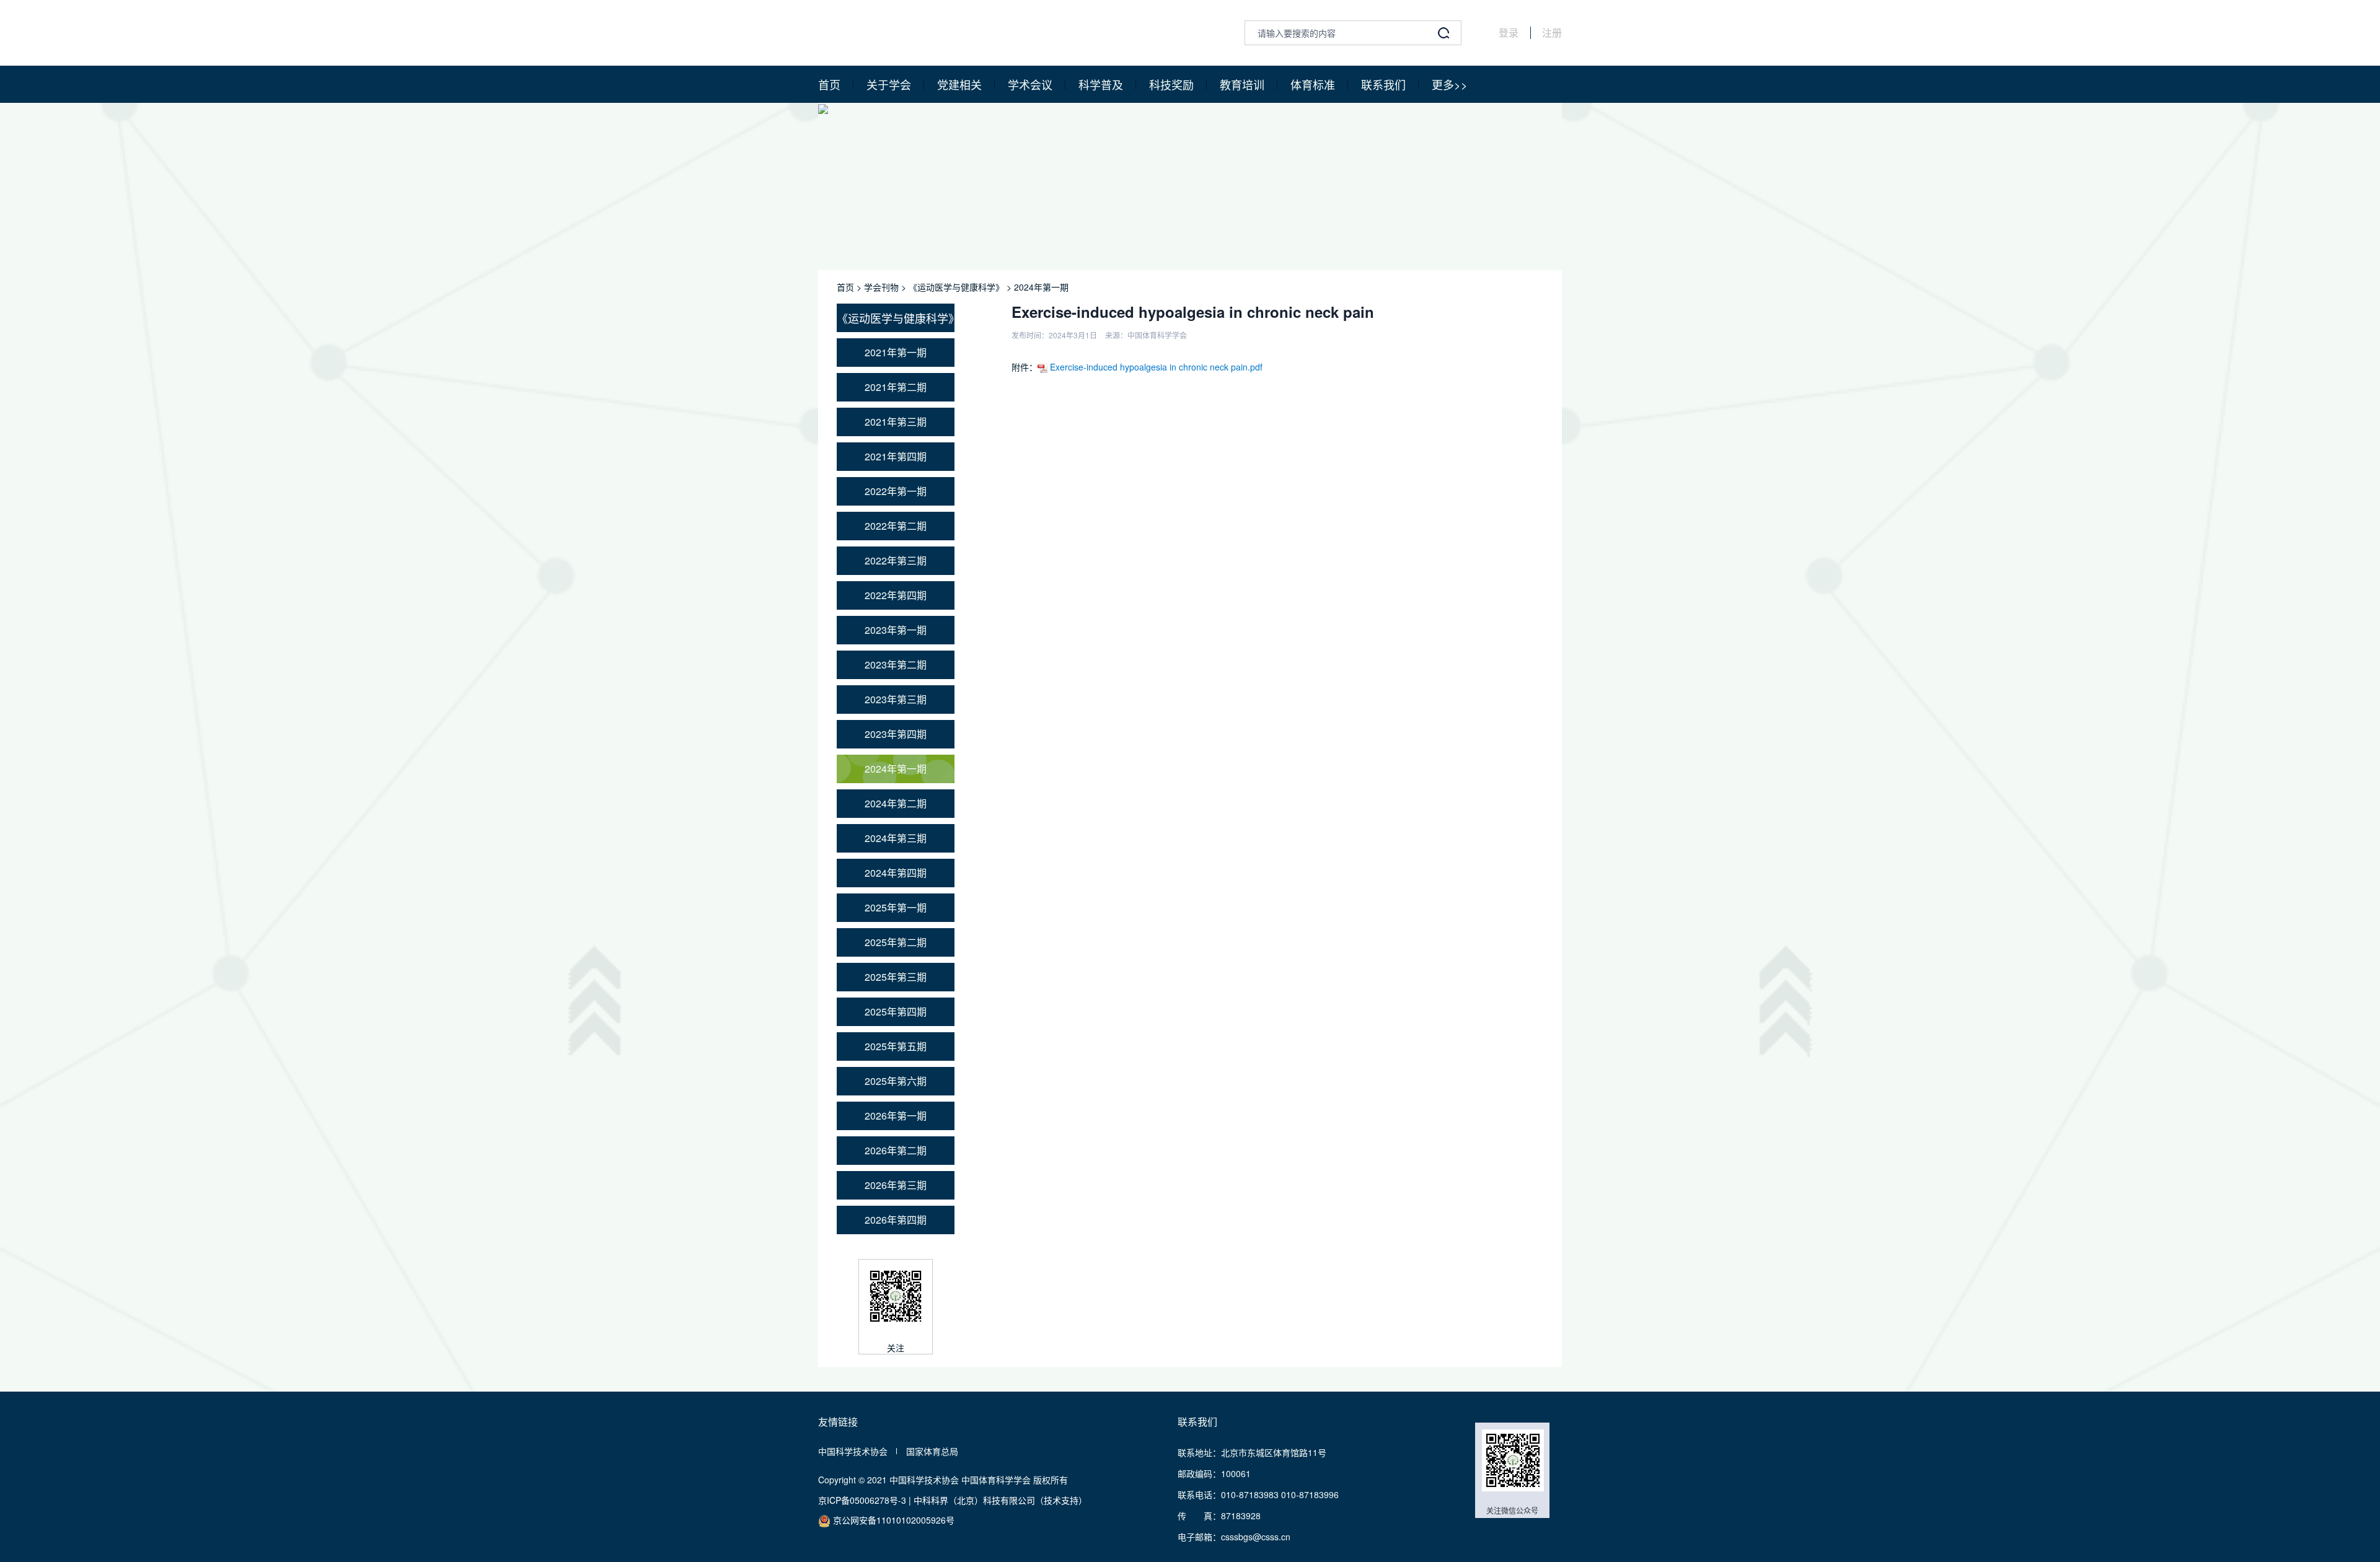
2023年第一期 (896, 630)
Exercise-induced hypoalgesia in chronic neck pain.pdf (1155, 367)
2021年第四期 (896, 456)
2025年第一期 (896, 907)
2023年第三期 (896, 699)
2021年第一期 (896, 352)
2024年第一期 (1041, 287)
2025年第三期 (896, 977)
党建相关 (959, 84)
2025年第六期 (896, 1081)
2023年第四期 (896, 734)
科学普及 (1101, 84)
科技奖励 (1171, 84)
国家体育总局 (932, 1451)
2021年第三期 (896, 422)
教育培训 (1242, 84)
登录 (1509, 33)
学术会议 (1030, 84)
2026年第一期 (896, 1116)
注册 (1552, 33)
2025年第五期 (896, 1046)
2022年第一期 (896, 491)
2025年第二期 (896, 942)
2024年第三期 (896, 838)
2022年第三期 (896, 560)
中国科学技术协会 (853, 1451)
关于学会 (889, 84)
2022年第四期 (896, 595)
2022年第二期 (896, 526)
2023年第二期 (896, 665)
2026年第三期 (896, 1185)
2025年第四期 (896, 1011)
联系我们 (1383, 84)
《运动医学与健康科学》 (956, 287)
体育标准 (1313, 84)
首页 (829, 84)
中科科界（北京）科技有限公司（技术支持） (1000, 1500)
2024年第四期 (896, 873)
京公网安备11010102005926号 (892, 1520)
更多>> (1450, 84)
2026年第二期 (896, 1150)
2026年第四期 (896, 1220)
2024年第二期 (896, 803)
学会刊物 (881, 287)
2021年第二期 (896, 387)
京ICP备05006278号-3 (862, 1500)
